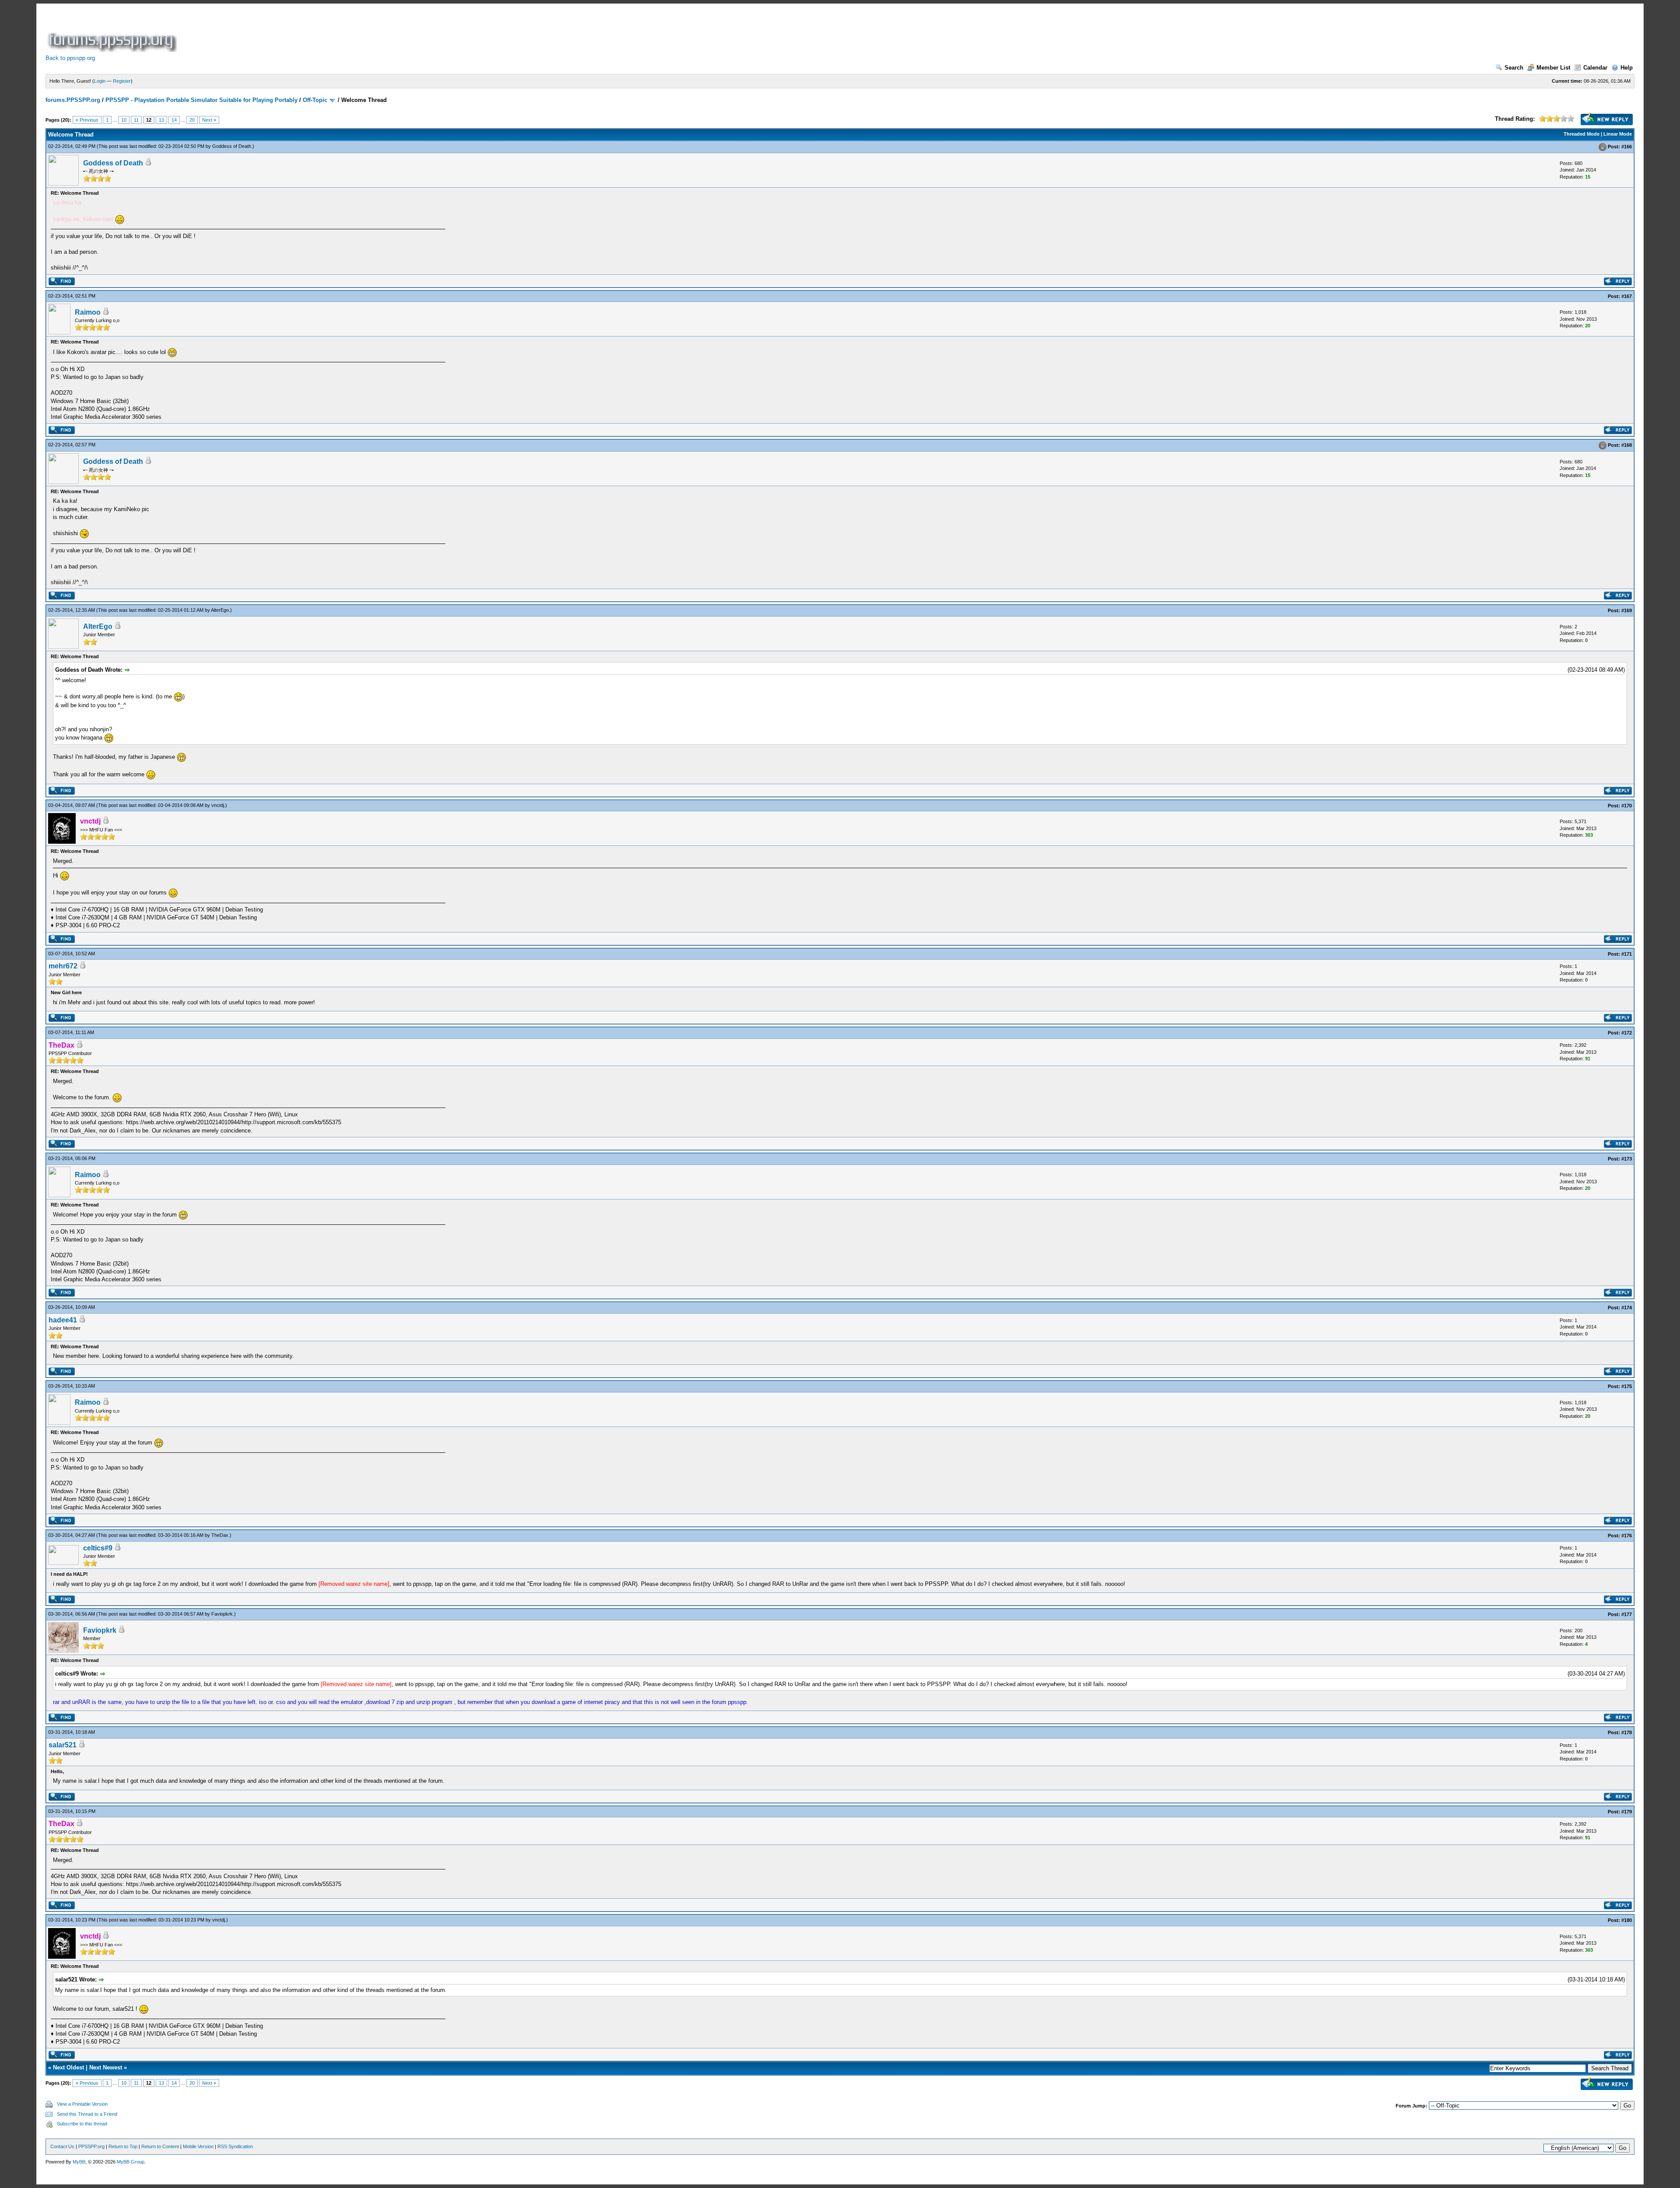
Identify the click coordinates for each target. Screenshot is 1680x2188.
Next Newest (106, 2067)
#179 (1627, 1812)
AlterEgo (220, 610)
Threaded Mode (1582, 134)
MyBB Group (131, 2162)
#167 (1627, 296)
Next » (209, 120)
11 (136, 120)
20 (192, 120)
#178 (1627, 1732)
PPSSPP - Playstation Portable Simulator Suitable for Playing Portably (201, 100)
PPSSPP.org (91, 2146)
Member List (1553, 68)
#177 (1627, 1614)
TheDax (220, 1535)
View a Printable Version (82, 2104)
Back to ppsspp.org (70, 58)
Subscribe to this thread (82, 2124)
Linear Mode (1618, 134)
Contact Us (62, 2146)
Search (1514, 68)
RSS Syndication (235, 2146)
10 (124, 120)
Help (1627, 68)
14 (174, 120)
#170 (1627, 806)
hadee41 (63, 1320)
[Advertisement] (338, 32)
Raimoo (88, 312)
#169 (1627, 610)
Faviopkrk (222, 1614)
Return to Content (160, 2146)
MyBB (79, 2162)
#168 (1627, 445)
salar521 (63, 1745)
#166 (1627, 147)
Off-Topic (315, 100)
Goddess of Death (232, 146)
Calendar (1595, 68)
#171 (1627, 954)
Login (100, 81)
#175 (1627, 1386)
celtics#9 (98, 1548)
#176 (1627, 1536)
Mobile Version (198, 2146)
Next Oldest (68, 2067)
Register (122, 81)
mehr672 (63, 966)
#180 (1627, 1920)
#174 (1627, 1308)
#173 (1627, 1159)
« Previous (87, 120)
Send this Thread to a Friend (87, 2114)
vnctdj (218, 805)
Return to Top (123, 2146)
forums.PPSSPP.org (73, 100)
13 (161, 120)
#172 (1627, 1033)
